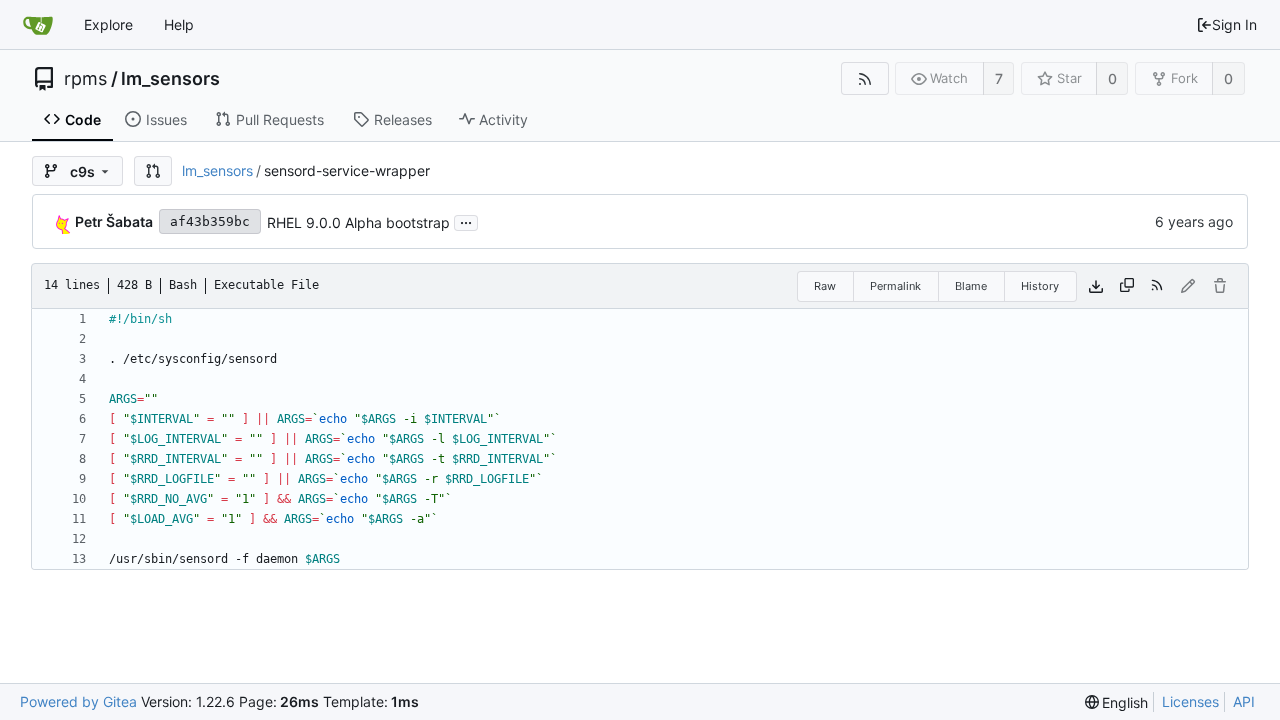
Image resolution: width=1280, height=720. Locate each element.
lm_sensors (170, 79)
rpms (85, 79)
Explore (108, 24)
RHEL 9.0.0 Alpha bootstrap (358, 222)
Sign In (1234, 24)
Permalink (895, 286)
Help (179, 24)
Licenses (1190, 701)
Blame (971, 286)
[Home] (38, 25)
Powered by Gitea (78, 701)
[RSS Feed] (864, 78)
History (1040, 286)
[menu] (1117, 702)
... (466, 221)
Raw (825, 286)
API (1244, 701)
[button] (153, 171)
